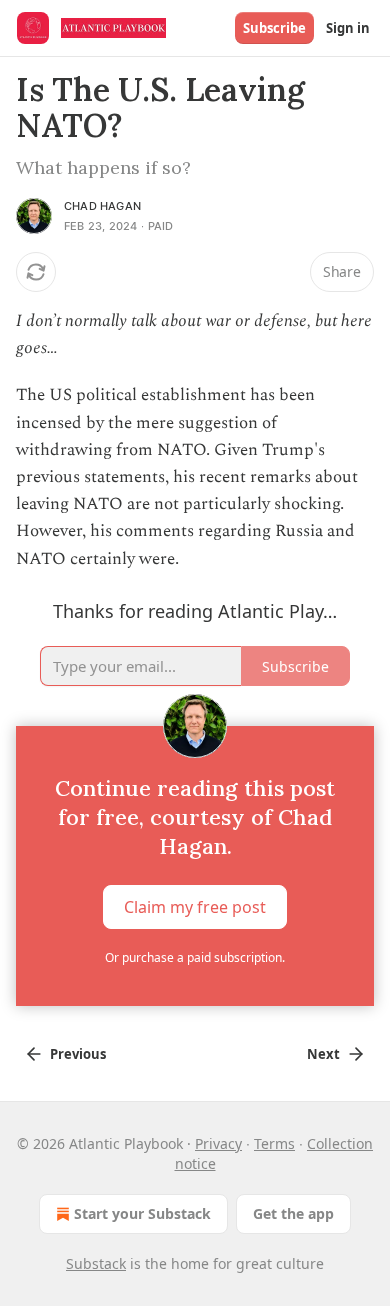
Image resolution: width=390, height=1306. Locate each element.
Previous (78, 1054)
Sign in (348, 28)
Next (323, 1054)
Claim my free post (195, 906)
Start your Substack (142, 1213)
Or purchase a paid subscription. (195, 957)
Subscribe (274, 28)
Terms (274, 1143)
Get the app (293, 1213)
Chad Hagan (102, 206)
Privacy (218, 1143)
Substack (96, 1263)
